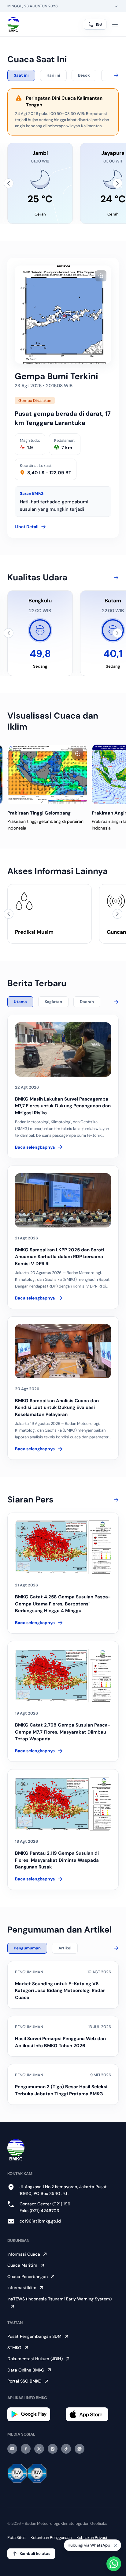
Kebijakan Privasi (92, 2538)
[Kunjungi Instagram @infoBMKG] (53, 2449)
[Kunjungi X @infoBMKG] (39, 2449)
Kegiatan (53, 1002)
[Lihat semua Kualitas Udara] (115, 578)
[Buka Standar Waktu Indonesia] (116, 6)
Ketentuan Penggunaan (51, 2538)
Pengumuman (27, 1948)
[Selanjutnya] (117, 183)
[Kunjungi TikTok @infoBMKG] (66, 2449)
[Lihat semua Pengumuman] (115, 1948)
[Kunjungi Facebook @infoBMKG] (26, 2449)
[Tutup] (116, 2547)
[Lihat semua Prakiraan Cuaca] (115, 75)
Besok (84, 75)
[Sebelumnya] (9, 183)
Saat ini (21, 75)
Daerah (87, 1002)
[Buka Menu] (115, 25)
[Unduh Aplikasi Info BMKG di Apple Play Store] (92, 2414)
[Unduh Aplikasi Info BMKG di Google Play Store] (34, 2414)
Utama (20, 1002)
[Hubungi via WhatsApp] (114, 2564)
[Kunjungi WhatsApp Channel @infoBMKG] (80, 2449)
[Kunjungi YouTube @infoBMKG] (12, 2449)
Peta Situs (17, 2538)
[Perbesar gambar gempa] (101, 276)
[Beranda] (13, 25)
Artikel (65, 1948)
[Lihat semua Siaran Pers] (115, 1500)
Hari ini (53, 75)
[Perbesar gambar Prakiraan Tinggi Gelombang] (78, 754)
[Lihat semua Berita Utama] (115, 1002)
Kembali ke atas (35, 2553)
